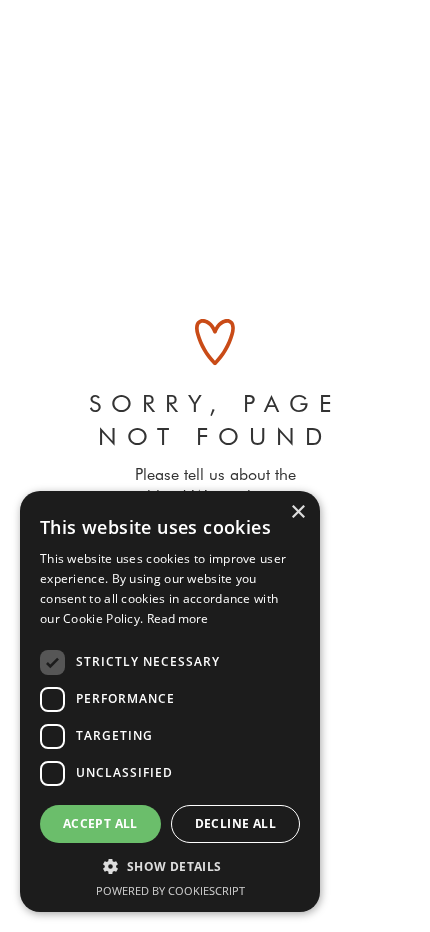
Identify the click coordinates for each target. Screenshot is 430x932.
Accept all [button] (100, 823)
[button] (170, 867)
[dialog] (170, 701)
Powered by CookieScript (170, 890)
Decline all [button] (235, 823)
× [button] (297, 512)
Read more (177, 618)
